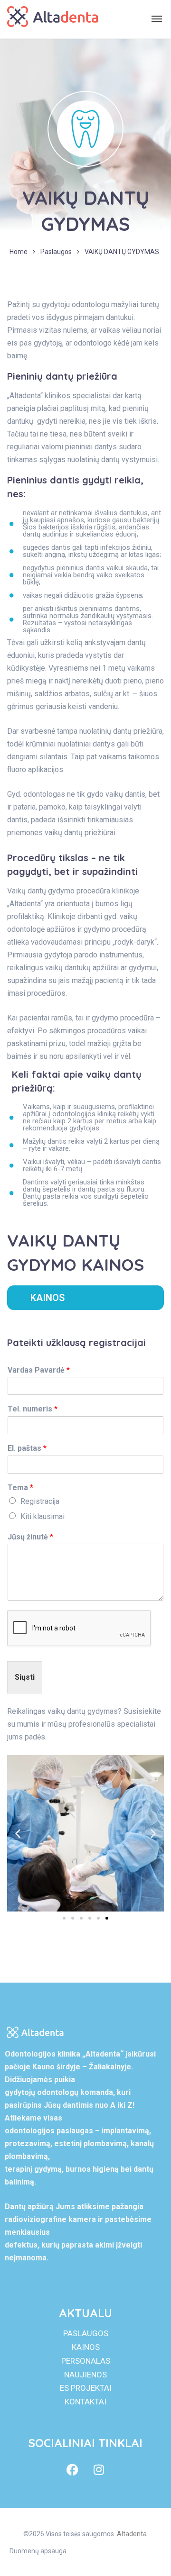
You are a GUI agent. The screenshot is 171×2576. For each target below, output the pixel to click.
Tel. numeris (33, 1409)
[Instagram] (99, 2470)
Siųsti (25, 1677)
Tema (20, 1488)
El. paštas (27, 1448)
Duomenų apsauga (38, 2551)
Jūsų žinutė (30, 1537)
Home (19, 252)
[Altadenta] (53, 19)
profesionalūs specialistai (112, 1724)
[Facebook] (73, 2470)
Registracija (40, 1501)
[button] (18, 1834)
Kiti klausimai (43, 1516)
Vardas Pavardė (39, 1370)
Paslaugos (56, 252)
